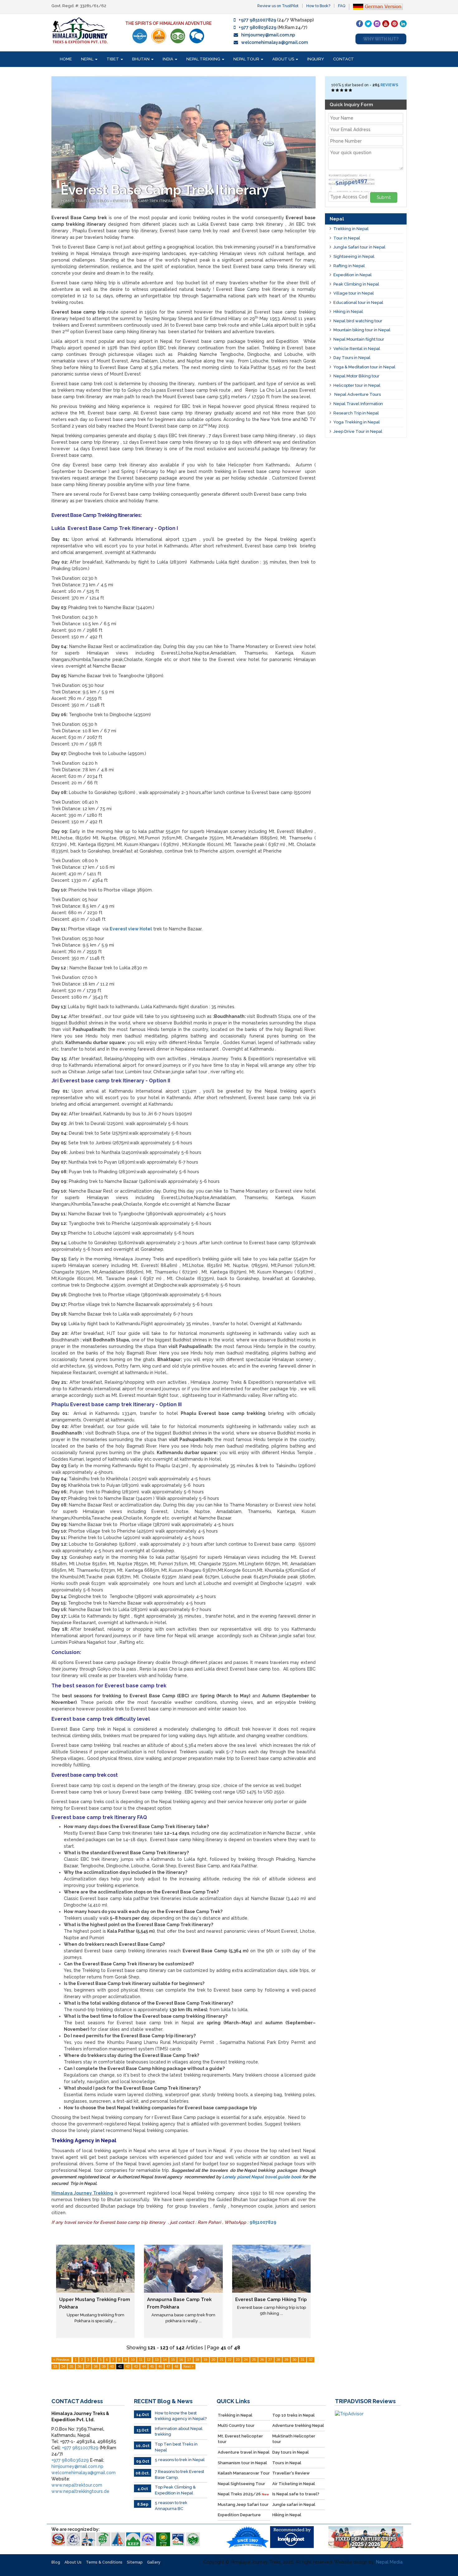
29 (286, 2360)
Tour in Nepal (347, 238)
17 (189, 2360)
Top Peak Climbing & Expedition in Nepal (175, 2490)
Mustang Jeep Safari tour (243, 2505)
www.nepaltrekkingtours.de (80, 2491)
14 (165, 2360)
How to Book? (318, 6)
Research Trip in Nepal (356, 413)
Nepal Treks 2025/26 (243, 2494)
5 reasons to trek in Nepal (180, 2460)
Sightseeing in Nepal (354, 256)
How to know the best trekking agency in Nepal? (181, 2416)
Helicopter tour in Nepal (357, 385)
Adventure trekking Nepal (298, 2425)
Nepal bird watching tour (358, 321)
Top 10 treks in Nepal (293, 2415)
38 (96, 2366)
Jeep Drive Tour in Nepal (358, 431)
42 (128, 2366)
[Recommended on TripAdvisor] (178, 36)
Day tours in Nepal (291, 2452)
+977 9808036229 (258, 27)
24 (246, 2360)
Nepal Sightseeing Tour (241, 2484)
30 (294, 2360)
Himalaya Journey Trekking (82, 2193)
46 (160, 2366)
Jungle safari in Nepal (294, 2505)
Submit (384, 197)
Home (66, 59)
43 (136, 2366)
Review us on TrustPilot (278, 6)
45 (152, 2366)
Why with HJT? (381, 39)
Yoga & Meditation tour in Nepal (364, 367)
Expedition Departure (239, 2515)
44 (144, 2366)
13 (157, 2360)
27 (270, 2360)
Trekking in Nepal (351, 229)
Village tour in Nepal (354, 293)
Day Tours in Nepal (352, 358)
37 (88, 2366)
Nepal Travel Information (358, 404)
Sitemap (135, 2562)
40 (112, 2366)
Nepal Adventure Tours (357, 394)
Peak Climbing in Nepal (356, 284)
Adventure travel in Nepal (244, 2452)
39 (104, 2366)
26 (262, 2360)
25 (254, 2360)
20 (213, 2360)
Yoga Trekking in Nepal (357, 422)
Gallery (154, 2562)
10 (133, 2360)
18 (197, 2360)
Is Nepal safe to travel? (296, 2494)
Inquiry (316, 59)
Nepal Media (389, 2562)
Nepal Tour (247, 59)
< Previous (61, 2360)
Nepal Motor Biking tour (356, 376)
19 (205, 2360)
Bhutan (141, 59)
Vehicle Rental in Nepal (357, 349)
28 (278, 2360)
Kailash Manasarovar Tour (244, 2473)
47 (168, 2366)
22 (230, 2360)
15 (173, 2360)
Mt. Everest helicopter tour (240, 2439)
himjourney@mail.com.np (268, 35)
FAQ (342, 6)
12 (149, 2360)
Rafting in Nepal (349, 266)
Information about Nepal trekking (179, 2432)
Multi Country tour (236, 2425)
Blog (56, 2562)
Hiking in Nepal (348, 312)
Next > (188, 2366)
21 (222, 2360)
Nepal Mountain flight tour (359, 339)
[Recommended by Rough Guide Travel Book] (159, 36)
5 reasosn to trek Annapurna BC (171, 2506)
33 (55, 2366)
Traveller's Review (291, 2473)
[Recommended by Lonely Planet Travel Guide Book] (140, 36)
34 (63, 2366)
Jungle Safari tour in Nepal (359, 247)
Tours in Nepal (287, 2463)
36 (79, 2366)
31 (303, 2360)
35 (71, 2366)
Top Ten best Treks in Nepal (176, 2447)
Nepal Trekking (204, 59)
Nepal (88, 59)
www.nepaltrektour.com (77, 2485)
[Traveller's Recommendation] (197, 36)
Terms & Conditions (104, 2562)
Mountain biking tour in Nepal (362, 330)
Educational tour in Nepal (358, 303)
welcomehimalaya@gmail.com (274, 42)
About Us (284, 59)
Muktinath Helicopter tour (294, 2439)
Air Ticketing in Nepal (294, 2484)
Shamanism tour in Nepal (242, 2463)
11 (141, 2360)
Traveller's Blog (92, 201)
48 (176, 2366)
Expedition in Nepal (353, 275)
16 (181, 2360)
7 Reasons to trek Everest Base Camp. (179, 2474)
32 (311, 2360)
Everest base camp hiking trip (271, 2299)
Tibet (113, 59)
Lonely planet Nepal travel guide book (262, 2177)
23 (238, 2360)
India (168, 59)
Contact (343, 59)
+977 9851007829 (257, 20)
